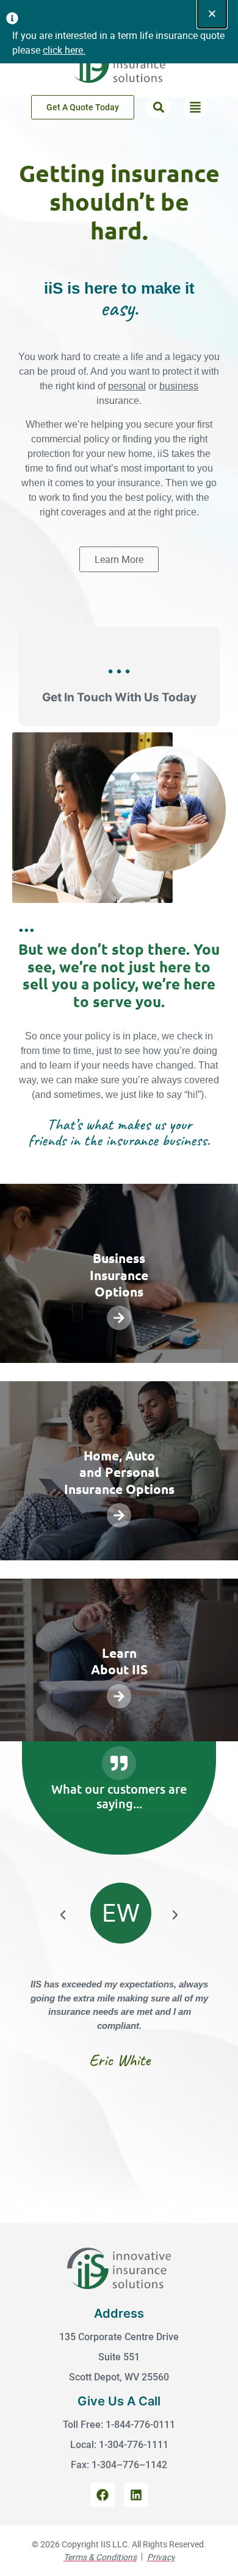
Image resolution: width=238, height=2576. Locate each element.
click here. (64, 50)
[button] (159, 107)
